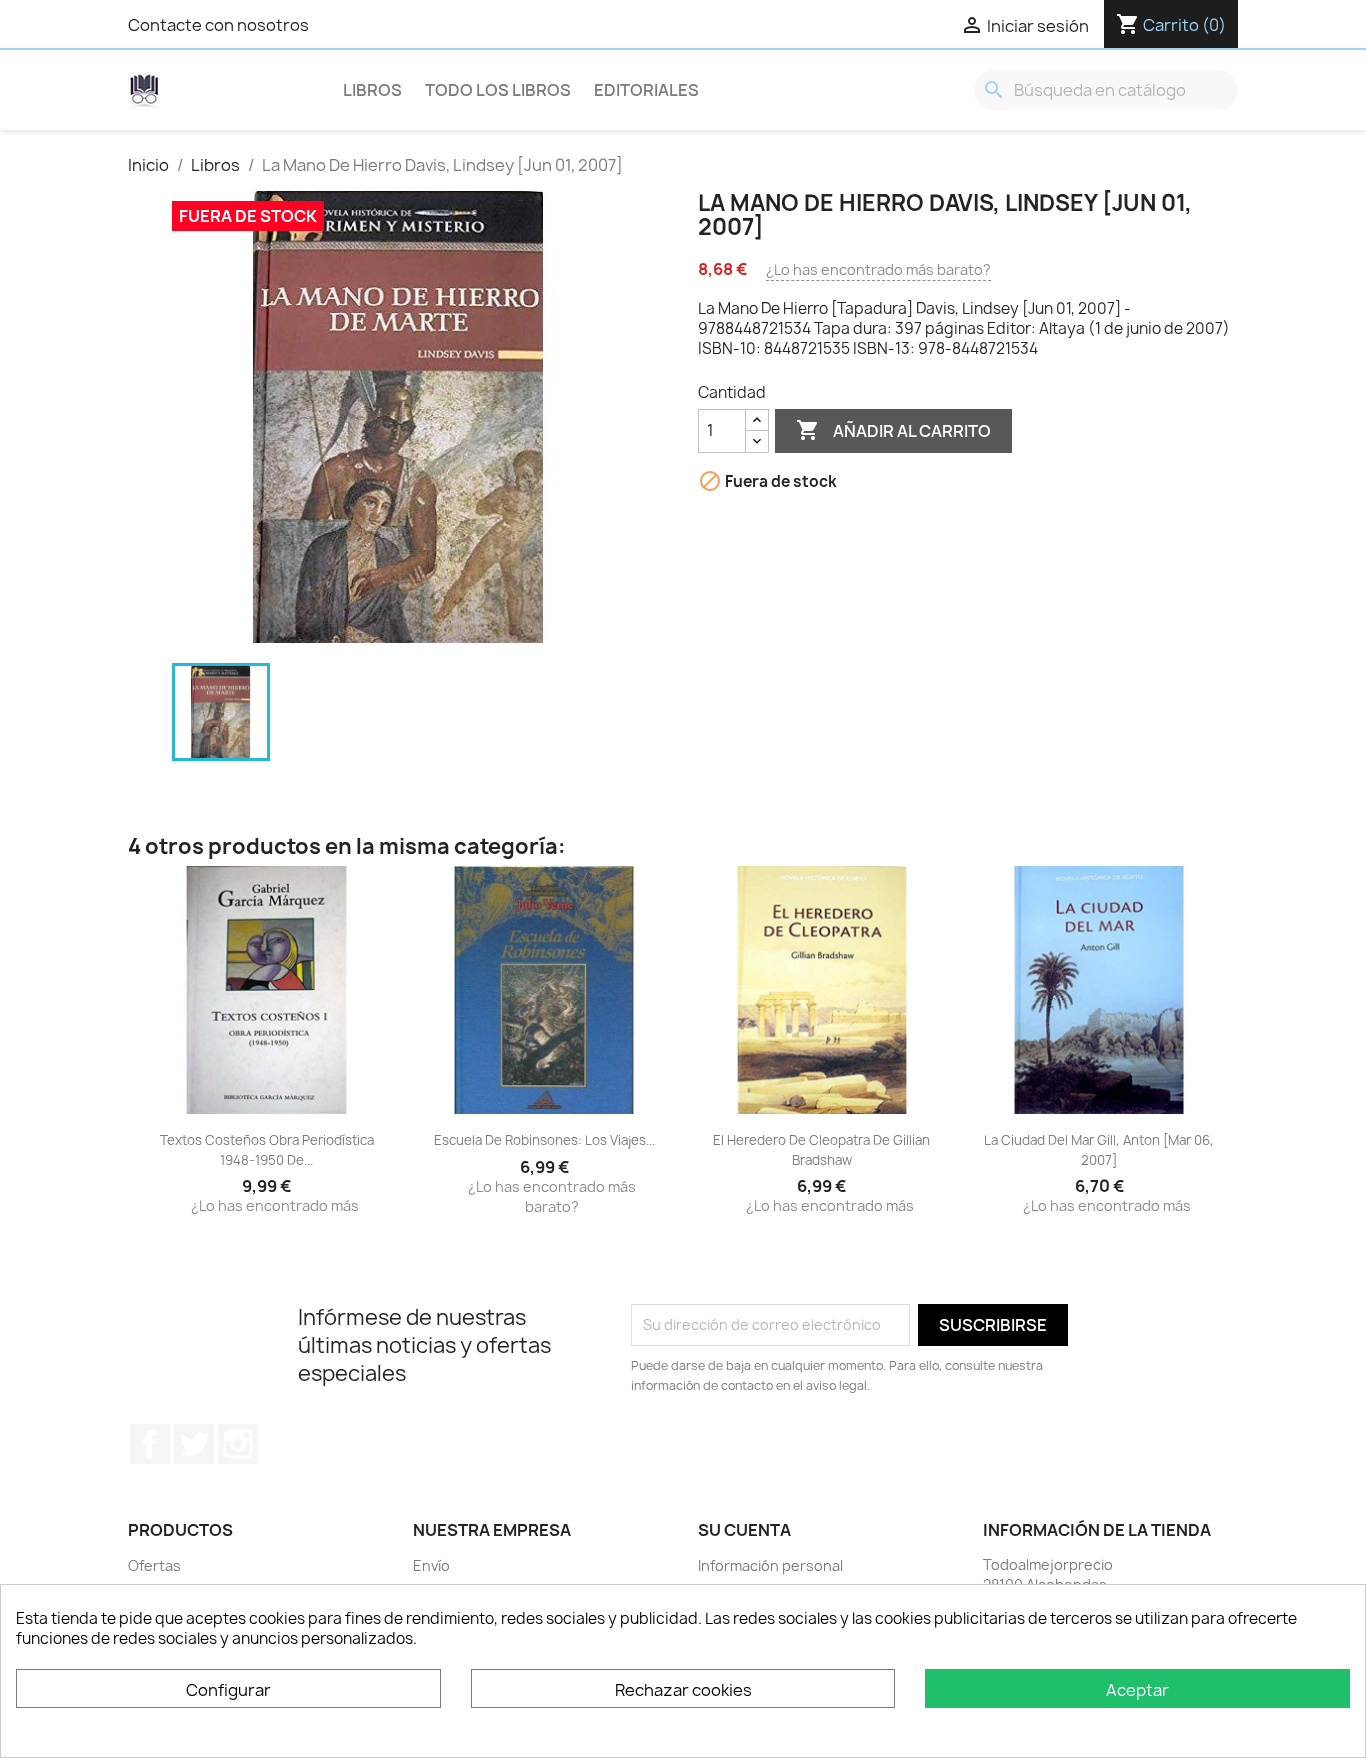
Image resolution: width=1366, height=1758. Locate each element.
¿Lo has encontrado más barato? (878, 269)
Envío (431, 1565)
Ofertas (154, 1565)
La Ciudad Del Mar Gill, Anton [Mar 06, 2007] (1099, 1150)
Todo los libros (498, 90)
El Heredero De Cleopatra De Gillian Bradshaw (821, 1150)
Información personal (770, 1565)
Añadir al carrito (893, 430)
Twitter (194, 1444)
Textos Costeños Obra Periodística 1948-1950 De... (267, 1150)
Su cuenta (744, 1530)
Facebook (150, 1444)
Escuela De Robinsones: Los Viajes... (544, 1140)
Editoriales (646, 90)
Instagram (238, 1444)
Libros (372, 90)
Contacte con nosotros (218, 25)
